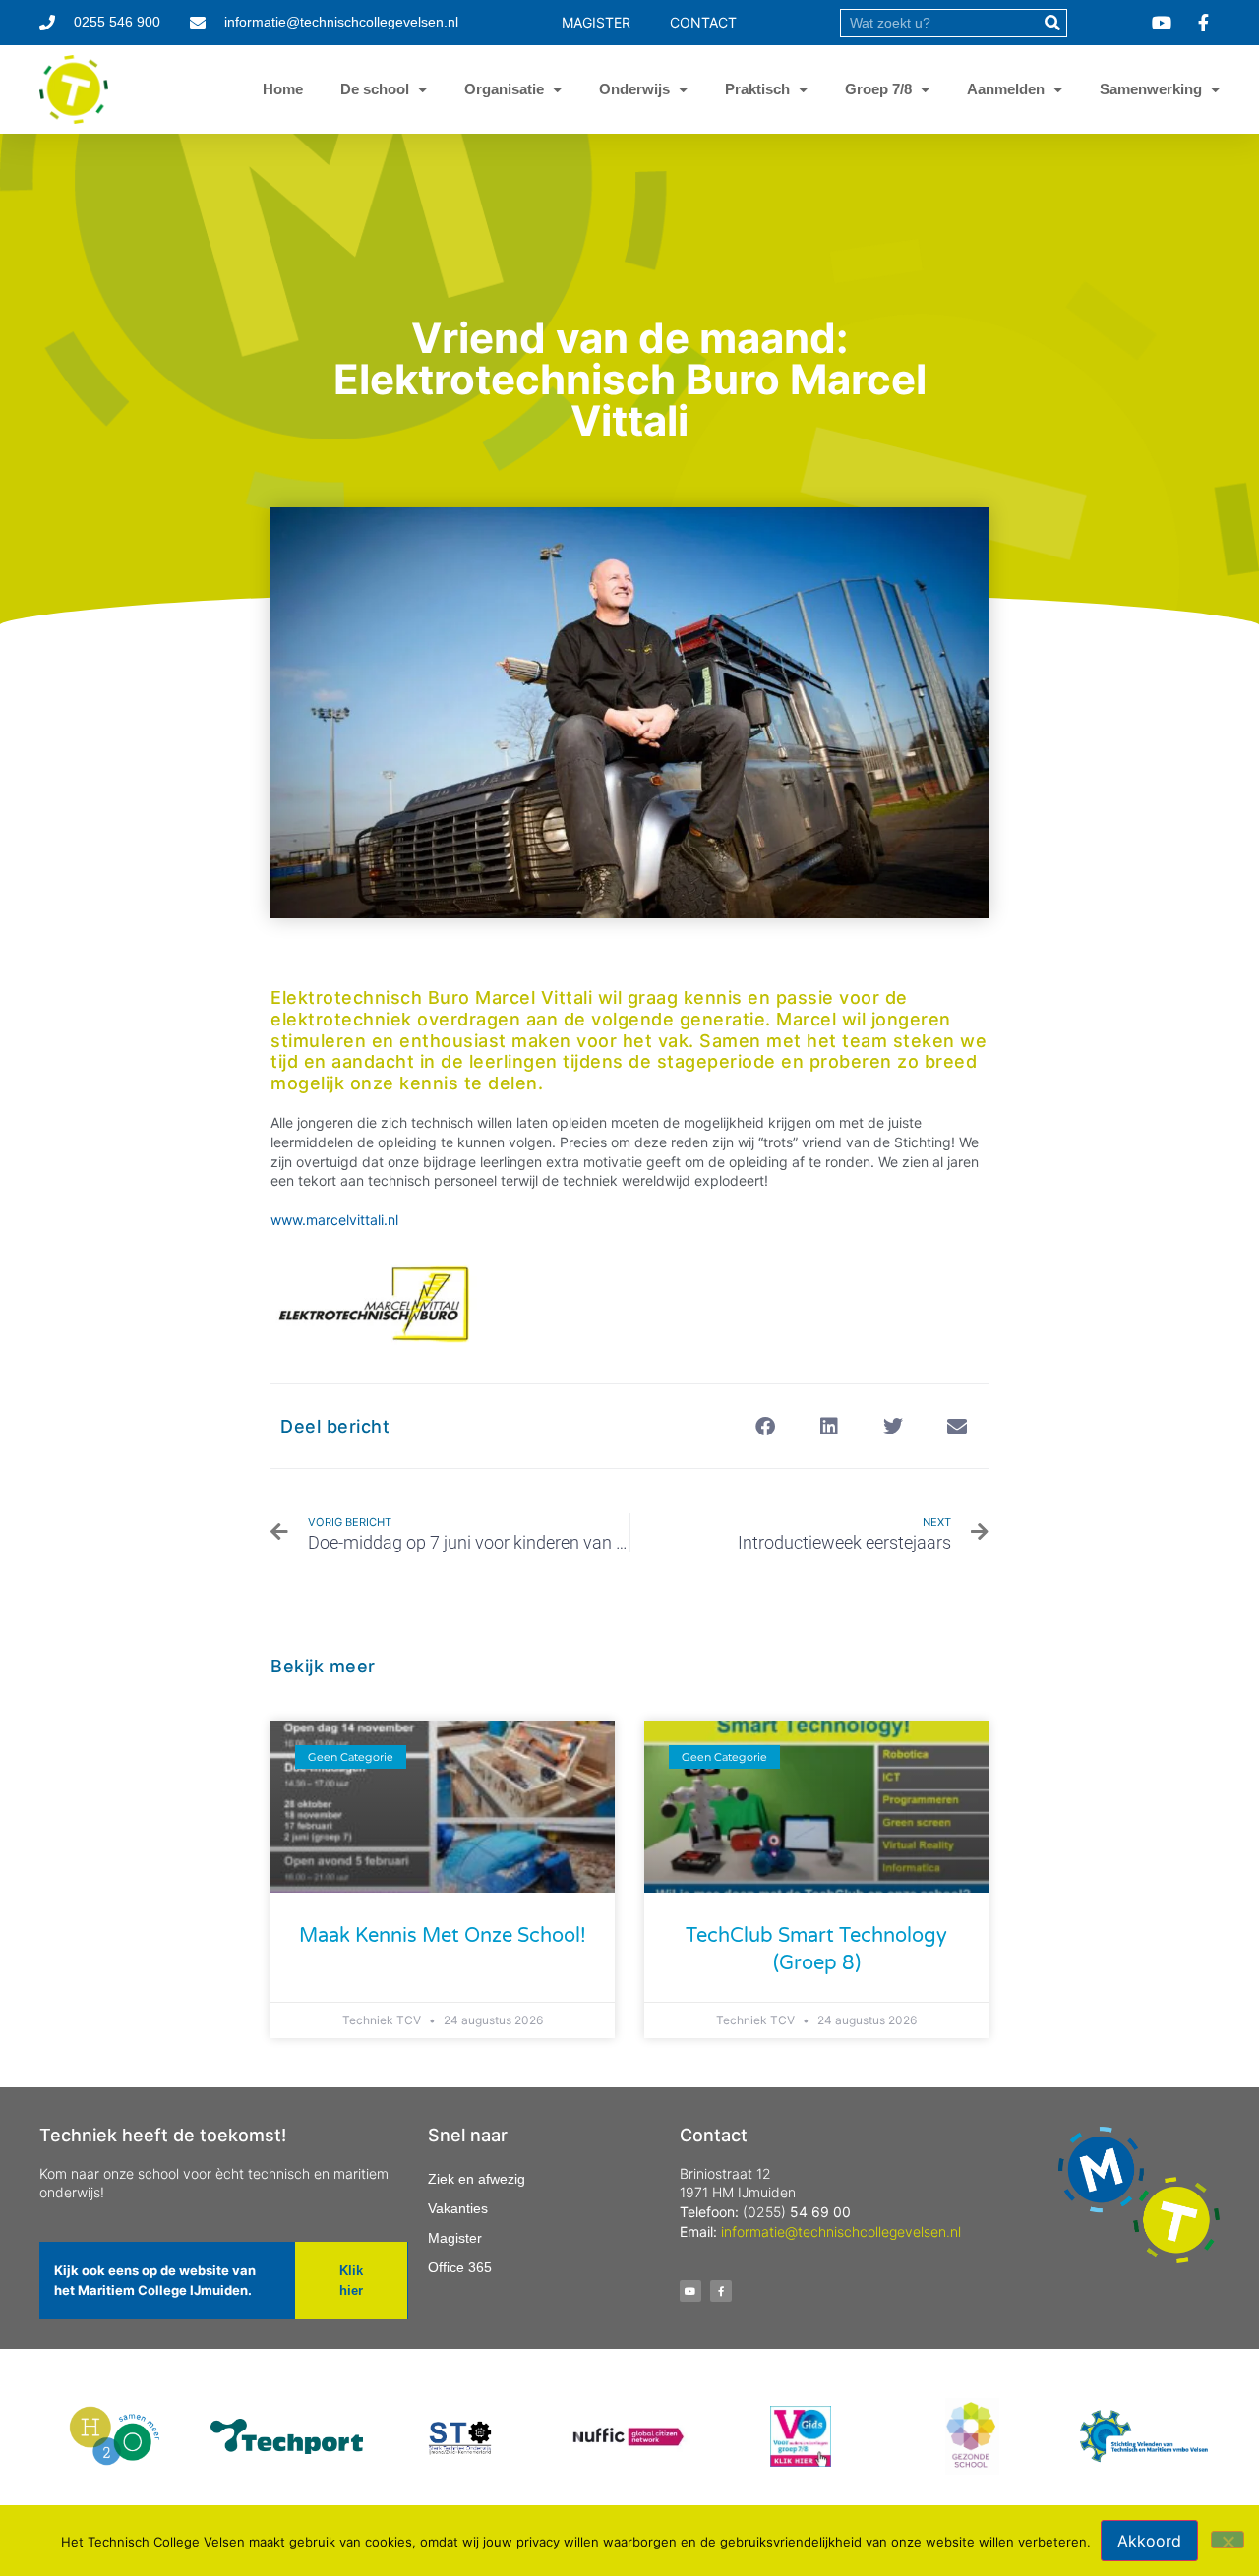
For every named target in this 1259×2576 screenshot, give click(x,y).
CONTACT (703, 22)
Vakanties (458, 2208)
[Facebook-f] (721, 2291)
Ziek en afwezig (477, 2179)
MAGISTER (596, 22)
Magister (455, 2238)
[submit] (1052, 23)
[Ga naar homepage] (74, 89)
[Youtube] (690, 2291)
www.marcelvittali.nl (336, 1220)
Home (283, 89)
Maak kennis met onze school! (443, 1936)
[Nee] (1228, 2540)
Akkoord (1149, 2541)
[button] (765, 1426)
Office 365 (460, 2267)
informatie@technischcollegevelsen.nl (841, 2231)
